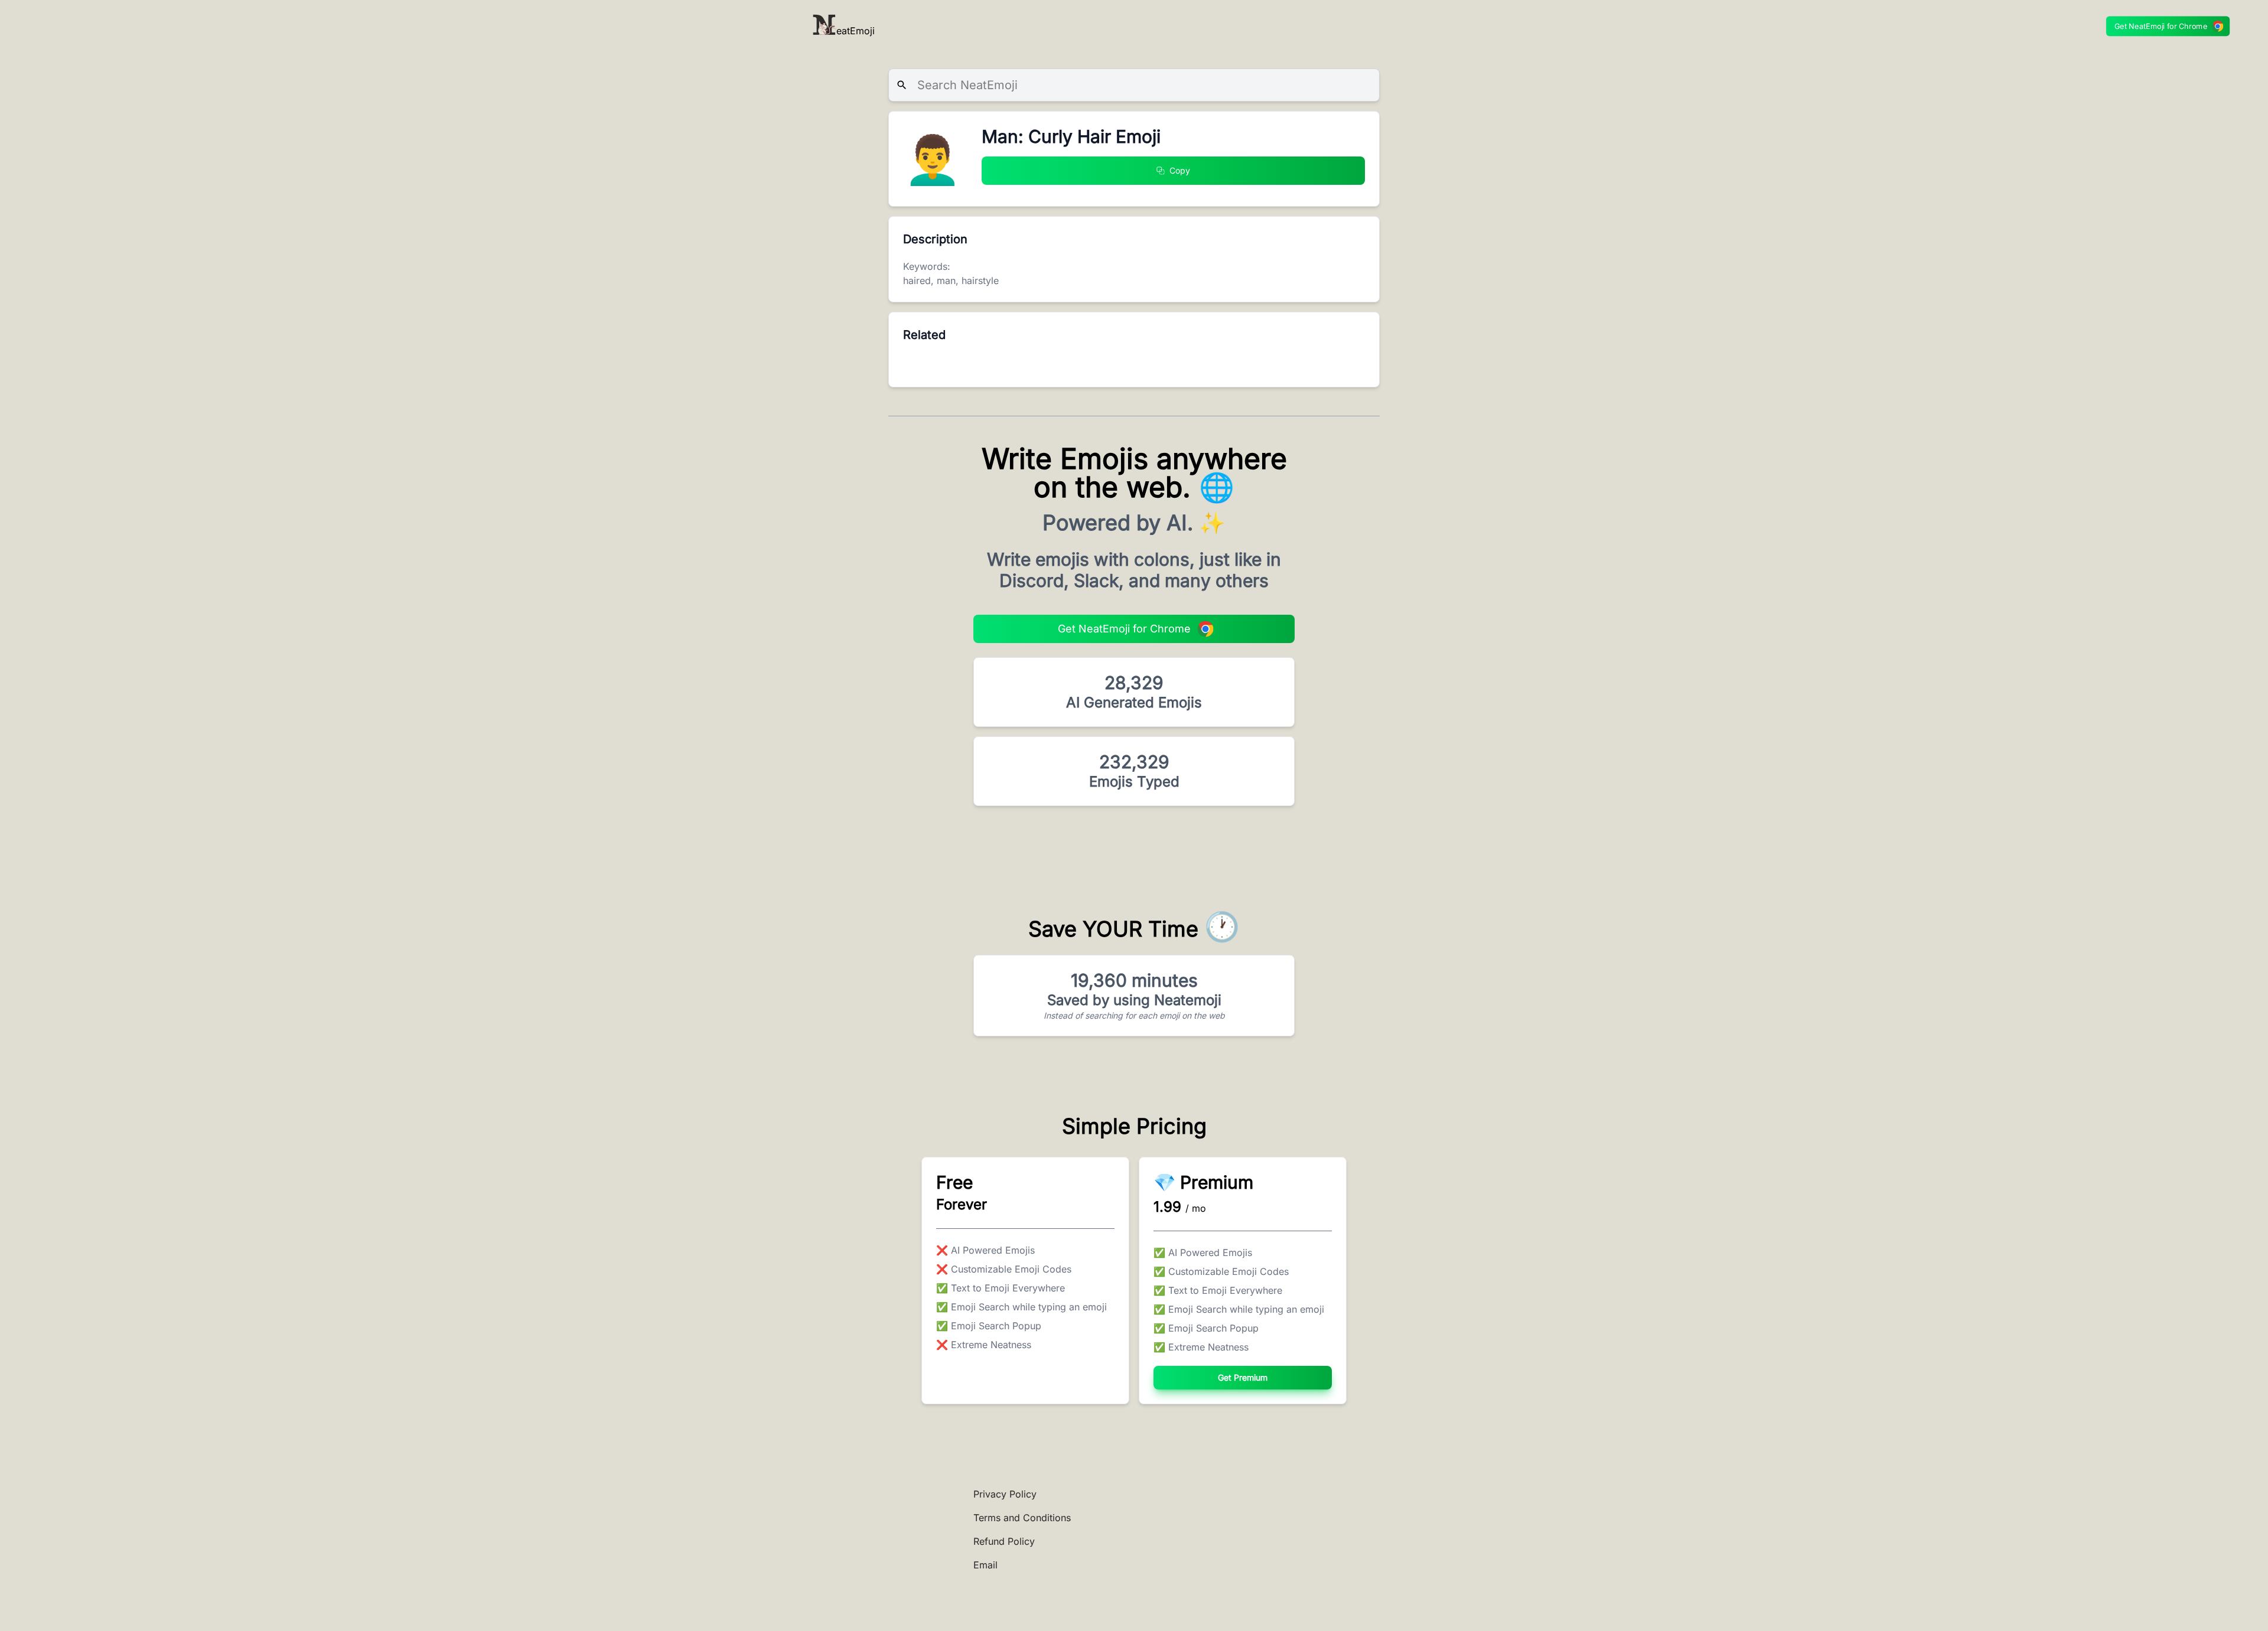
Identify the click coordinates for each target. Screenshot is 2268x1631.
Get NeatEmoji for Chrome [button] (2161, 26)
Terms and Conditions (1022, 1518)
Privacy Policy (1005, 1494)
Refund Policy (1004, 1541)
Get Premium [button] (1243, 1377)
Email (985, 1565)
